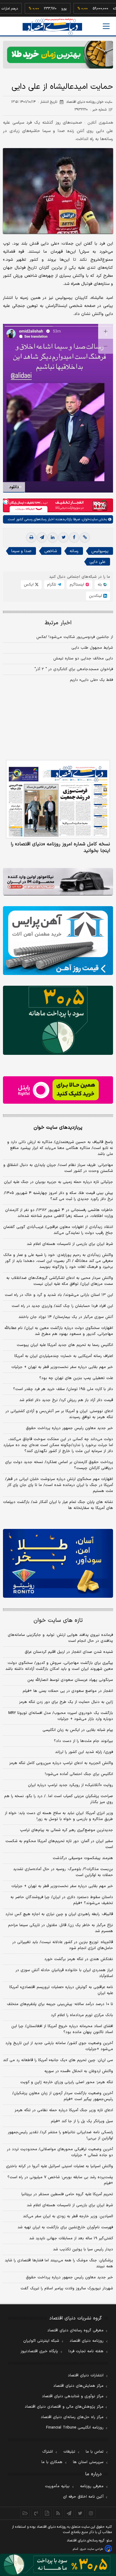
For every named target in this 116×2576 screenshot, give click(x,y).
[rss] (58, 2513)
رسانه (74, 551)
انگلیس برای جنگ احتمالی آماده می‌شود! (79, 1774)
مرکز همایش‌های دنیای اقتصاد (78, 2386)
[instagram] (91, 2513)
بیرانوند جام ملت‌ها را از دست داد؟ (83, 1741)
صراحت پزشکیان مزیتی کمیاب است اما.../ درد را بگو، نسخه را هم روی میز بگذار (59, 1799)
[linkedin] (53, 538)
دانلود (14, 487)
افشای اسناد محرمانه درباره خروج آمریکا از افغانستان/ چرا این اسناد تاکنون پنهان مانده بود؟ (62, 2029)
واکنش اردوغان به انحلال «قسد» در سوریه (79, 2071)
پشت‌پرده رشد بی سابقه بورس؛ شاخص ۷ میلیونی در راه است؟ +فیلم (60, 2180)
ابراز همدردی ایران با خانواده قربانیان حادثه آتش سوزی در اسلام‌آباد (64, 1973)
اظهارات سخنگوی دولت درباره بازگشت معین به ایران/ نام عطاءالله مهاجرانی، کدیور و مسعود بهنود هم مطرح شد (59, 1331)
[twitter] (63, 538)
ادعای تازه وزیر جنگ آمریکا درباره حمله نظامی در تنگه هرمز (64, 2110)
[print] (31, 538)
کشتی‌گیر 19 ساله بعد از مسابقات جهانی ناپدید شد (71, 2238)
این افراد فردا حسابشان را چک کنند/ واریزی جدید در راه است (62, 1306)
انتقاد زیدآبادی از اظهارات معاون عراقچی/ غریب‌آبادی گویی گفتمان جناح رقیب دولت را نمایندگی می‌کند (58, 1230)
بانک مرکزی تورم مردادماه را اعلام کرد (82, 2015)
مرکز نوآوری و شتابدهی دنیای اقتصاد (73, 2396)
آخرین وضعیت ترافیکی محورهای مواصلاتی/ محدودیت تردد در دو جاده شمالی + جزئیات (60, 2152)
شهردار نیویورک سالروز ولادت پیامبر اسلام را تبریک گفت (67, 2288)
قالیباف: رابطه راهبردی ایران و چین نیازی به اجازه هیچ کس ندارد (59, 1914)
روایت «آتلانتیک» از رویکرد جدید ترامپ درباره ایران (70, 1785)
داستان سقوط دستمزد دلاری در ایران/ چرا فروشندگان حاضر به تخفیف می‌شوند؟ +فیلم (62, 1900)
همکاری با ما (52, 2462)
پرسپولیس (100, 551)
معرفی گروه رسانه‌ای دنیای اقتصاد (75, 2330)
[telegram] (42, 538)
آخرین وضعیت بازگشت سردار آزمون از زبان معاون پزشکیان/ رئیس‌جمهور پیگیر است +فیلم (63, 2096)
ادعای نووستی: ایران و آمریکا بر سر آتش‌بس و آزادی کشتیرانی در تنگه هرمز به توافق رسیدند (59, 1414)
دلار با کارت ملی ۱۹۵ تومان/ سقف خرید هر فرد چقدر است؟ (63, 1389)
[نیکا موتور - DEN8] (58, 882)
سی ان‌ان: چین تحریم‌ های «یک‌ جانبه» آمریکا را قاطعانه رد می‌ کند (58, 2060)
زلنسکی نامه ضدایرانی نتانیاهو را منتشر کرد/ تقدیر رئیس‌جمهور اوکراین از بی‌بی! (60, 2135)
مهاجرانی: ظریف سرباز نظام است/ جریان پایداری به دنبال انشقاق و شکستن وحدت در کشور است (58, 1168)
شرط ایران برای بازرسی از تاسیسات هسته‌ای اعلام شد (70, 1244)
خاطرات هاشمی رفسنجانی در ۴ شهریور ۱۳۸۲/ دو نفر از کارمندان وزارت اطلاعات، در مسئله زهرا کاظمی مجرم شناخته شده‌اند (59, 1213)
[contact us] (36, 2513)
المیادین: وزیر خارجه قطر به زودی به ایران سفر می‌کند (68, 2216)
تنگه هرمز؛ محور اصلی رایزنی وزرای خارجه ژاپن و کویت (67, 2082)
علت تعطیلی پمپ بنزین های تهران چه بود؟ (76, 1378)
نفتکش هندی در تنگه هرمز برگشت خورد (79, 1959)
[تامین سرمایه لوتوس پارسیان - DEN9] (58, 1020)
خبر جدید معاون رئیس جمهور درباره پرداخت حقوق (69, 1428)
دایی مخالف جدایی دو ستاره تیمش (83, 659)
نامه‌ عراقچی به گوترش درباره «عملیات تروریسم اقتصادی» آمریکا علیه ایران (61, 1990)
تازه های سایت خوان (58, 1621)
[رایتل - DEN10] (58, 1090)
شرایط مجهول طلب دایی (92, 648)
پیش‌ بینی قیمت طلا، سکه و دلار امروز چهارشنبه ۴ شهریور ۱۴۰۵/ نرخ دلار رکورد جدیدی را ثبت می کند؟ (58, 1196)
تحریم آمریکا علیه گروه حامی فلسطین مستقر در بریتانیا (67, 2194)
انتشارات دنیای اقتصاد (86, 2375)
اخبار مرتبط (58, 623)
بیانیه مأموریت (57, 2486)
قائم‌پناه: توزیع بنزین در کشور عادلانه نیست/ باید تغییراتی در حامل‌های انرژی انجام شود (63, 1945)
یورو (46, 9)
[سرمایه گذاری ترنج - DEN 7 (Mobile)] (58, 55)
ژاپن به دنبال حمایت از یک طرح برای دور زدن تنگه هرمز (66, 1702)
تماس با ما (95, 2452)
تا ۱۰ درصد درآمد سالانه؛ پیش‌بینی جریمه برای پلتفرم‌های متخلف (60, 2004)
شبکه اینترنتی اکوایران (41, 2341)
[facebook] (74, 538)
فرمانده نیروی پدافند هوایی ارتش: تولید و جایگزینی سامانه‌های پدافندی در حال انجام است (60, 1638)
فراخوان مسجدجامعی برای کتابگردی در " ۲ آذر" (74, 669)
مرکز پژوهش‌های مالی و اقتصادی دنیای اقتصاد (64, 2407)
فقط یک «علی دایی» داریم (91, 680)
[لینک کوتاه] (85, 538)
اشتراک (48, 2452)
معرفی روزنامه (92, 2486)
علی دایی (98, 562)
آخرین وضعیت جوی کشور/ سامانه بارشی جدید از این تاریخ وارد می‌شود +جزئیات (59, 2046)
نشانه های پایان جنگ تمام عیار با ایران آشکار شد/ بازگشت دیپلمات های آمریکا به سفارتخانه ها (58, 1505)
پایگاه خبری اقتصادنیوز (39, 2351)
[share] (47, 2513)
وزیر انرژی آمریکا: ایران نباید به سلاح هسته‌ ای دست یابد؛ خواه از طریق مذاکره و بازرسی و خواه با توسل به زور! (59, 1816)
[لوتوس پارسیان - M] (58, 2565)
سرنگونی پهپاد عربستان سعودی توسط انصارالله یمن (70, 1680)
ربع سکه (101, 9)
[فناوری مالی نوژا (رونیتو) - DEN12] (58, 1563)
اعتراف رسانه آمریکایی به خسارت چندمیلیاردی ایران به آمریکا (64, 1356)
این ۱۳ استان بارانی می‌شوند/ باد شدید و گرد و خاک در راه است (59, 1295)
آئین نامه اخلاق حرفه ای (83, 2497)
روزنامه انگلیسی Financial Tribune (75, 2428)
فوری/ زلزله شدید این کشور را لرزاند (84, 1752)
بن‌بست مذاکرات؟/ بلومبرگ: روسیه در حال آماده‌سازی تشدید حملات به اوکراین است (63, 1872)
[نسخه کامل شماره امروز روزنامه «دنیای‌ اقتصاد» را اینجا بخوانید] (58, 799)
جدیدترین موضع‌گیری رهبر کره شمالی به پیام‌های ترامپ (66, 1830)
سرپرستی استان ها (88, 2462)
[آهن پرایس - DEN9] (58, 941)
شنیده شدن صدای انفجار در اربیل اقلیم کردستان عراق (69, 1652)
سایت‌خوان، (89, 519)
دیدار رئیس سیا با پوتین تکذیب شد (83, 2249)
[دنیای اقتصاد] (52, 27)
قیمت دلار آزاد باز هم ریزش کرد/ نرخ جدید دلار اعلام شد (66, 1400)
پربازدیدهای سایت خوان (58, 1128)
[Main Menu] (106, 26)
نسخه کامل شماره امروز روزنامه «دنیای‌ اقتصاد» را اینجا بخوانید (60, 847)
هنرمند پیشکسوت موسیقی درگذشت (83, 1858)
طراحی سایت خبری (91, 2549)
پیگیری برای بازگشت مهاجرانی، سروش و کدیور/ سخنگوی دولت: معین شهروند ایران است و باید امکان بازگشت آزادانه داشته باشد (59, 1666)
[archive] (25, 2513)
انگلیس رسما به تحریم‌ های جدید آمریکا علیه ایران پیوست (65, 1345)
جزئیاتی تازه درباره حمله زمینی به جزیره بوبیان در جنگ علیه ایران (58, 1182)
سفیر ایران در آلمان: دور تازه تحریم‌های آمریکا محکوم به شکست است (59, 1844)
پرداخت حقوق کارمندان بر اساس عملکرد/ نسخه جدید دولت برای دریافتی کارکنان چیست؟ (59, 1465)
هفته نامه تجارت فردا (86, 2351)
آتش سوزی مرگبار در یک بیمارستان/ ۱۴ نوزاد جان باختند (66, 1317)
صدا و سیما (21, 551)
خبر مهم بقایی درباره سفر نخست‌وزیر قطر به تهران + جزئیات (62, 1367)
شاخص (51, 551)
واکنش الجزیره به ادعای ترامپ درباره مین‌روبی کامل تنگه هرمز (61, 1763)
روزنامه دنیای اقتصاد (87, 2341)
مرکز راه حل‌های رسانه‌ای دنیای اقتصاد (72, 2417)
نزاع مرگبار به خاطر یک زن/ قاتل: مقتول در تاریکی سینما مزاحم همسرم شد (61, 1928)
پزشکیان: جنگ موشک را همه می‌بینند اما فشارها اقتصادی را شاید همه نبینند (59, 2263)
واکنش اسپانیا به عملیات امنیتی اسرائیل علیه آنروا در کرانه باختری (59, 2166)
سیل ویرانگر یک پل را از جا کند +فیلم (82, 2121)
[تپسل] (6, 501)
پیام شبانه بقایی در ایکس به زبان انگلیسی (78, 1730)
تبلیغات (69, 2452)
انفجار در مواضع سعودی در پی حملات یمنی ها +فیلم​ (68, 1691)
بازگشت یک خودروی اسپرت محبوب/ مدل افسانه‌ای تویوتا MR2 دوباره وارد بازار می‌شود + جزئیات (61, 1716)
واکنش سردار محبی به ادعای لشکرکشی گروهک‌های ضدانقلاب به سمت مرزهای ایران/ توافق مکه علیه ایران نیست (60, 1281)
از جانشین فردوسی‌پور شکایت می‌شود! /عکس (75, 637)
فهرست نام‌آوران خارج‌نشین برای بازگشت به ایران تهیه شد (65, 2227)
